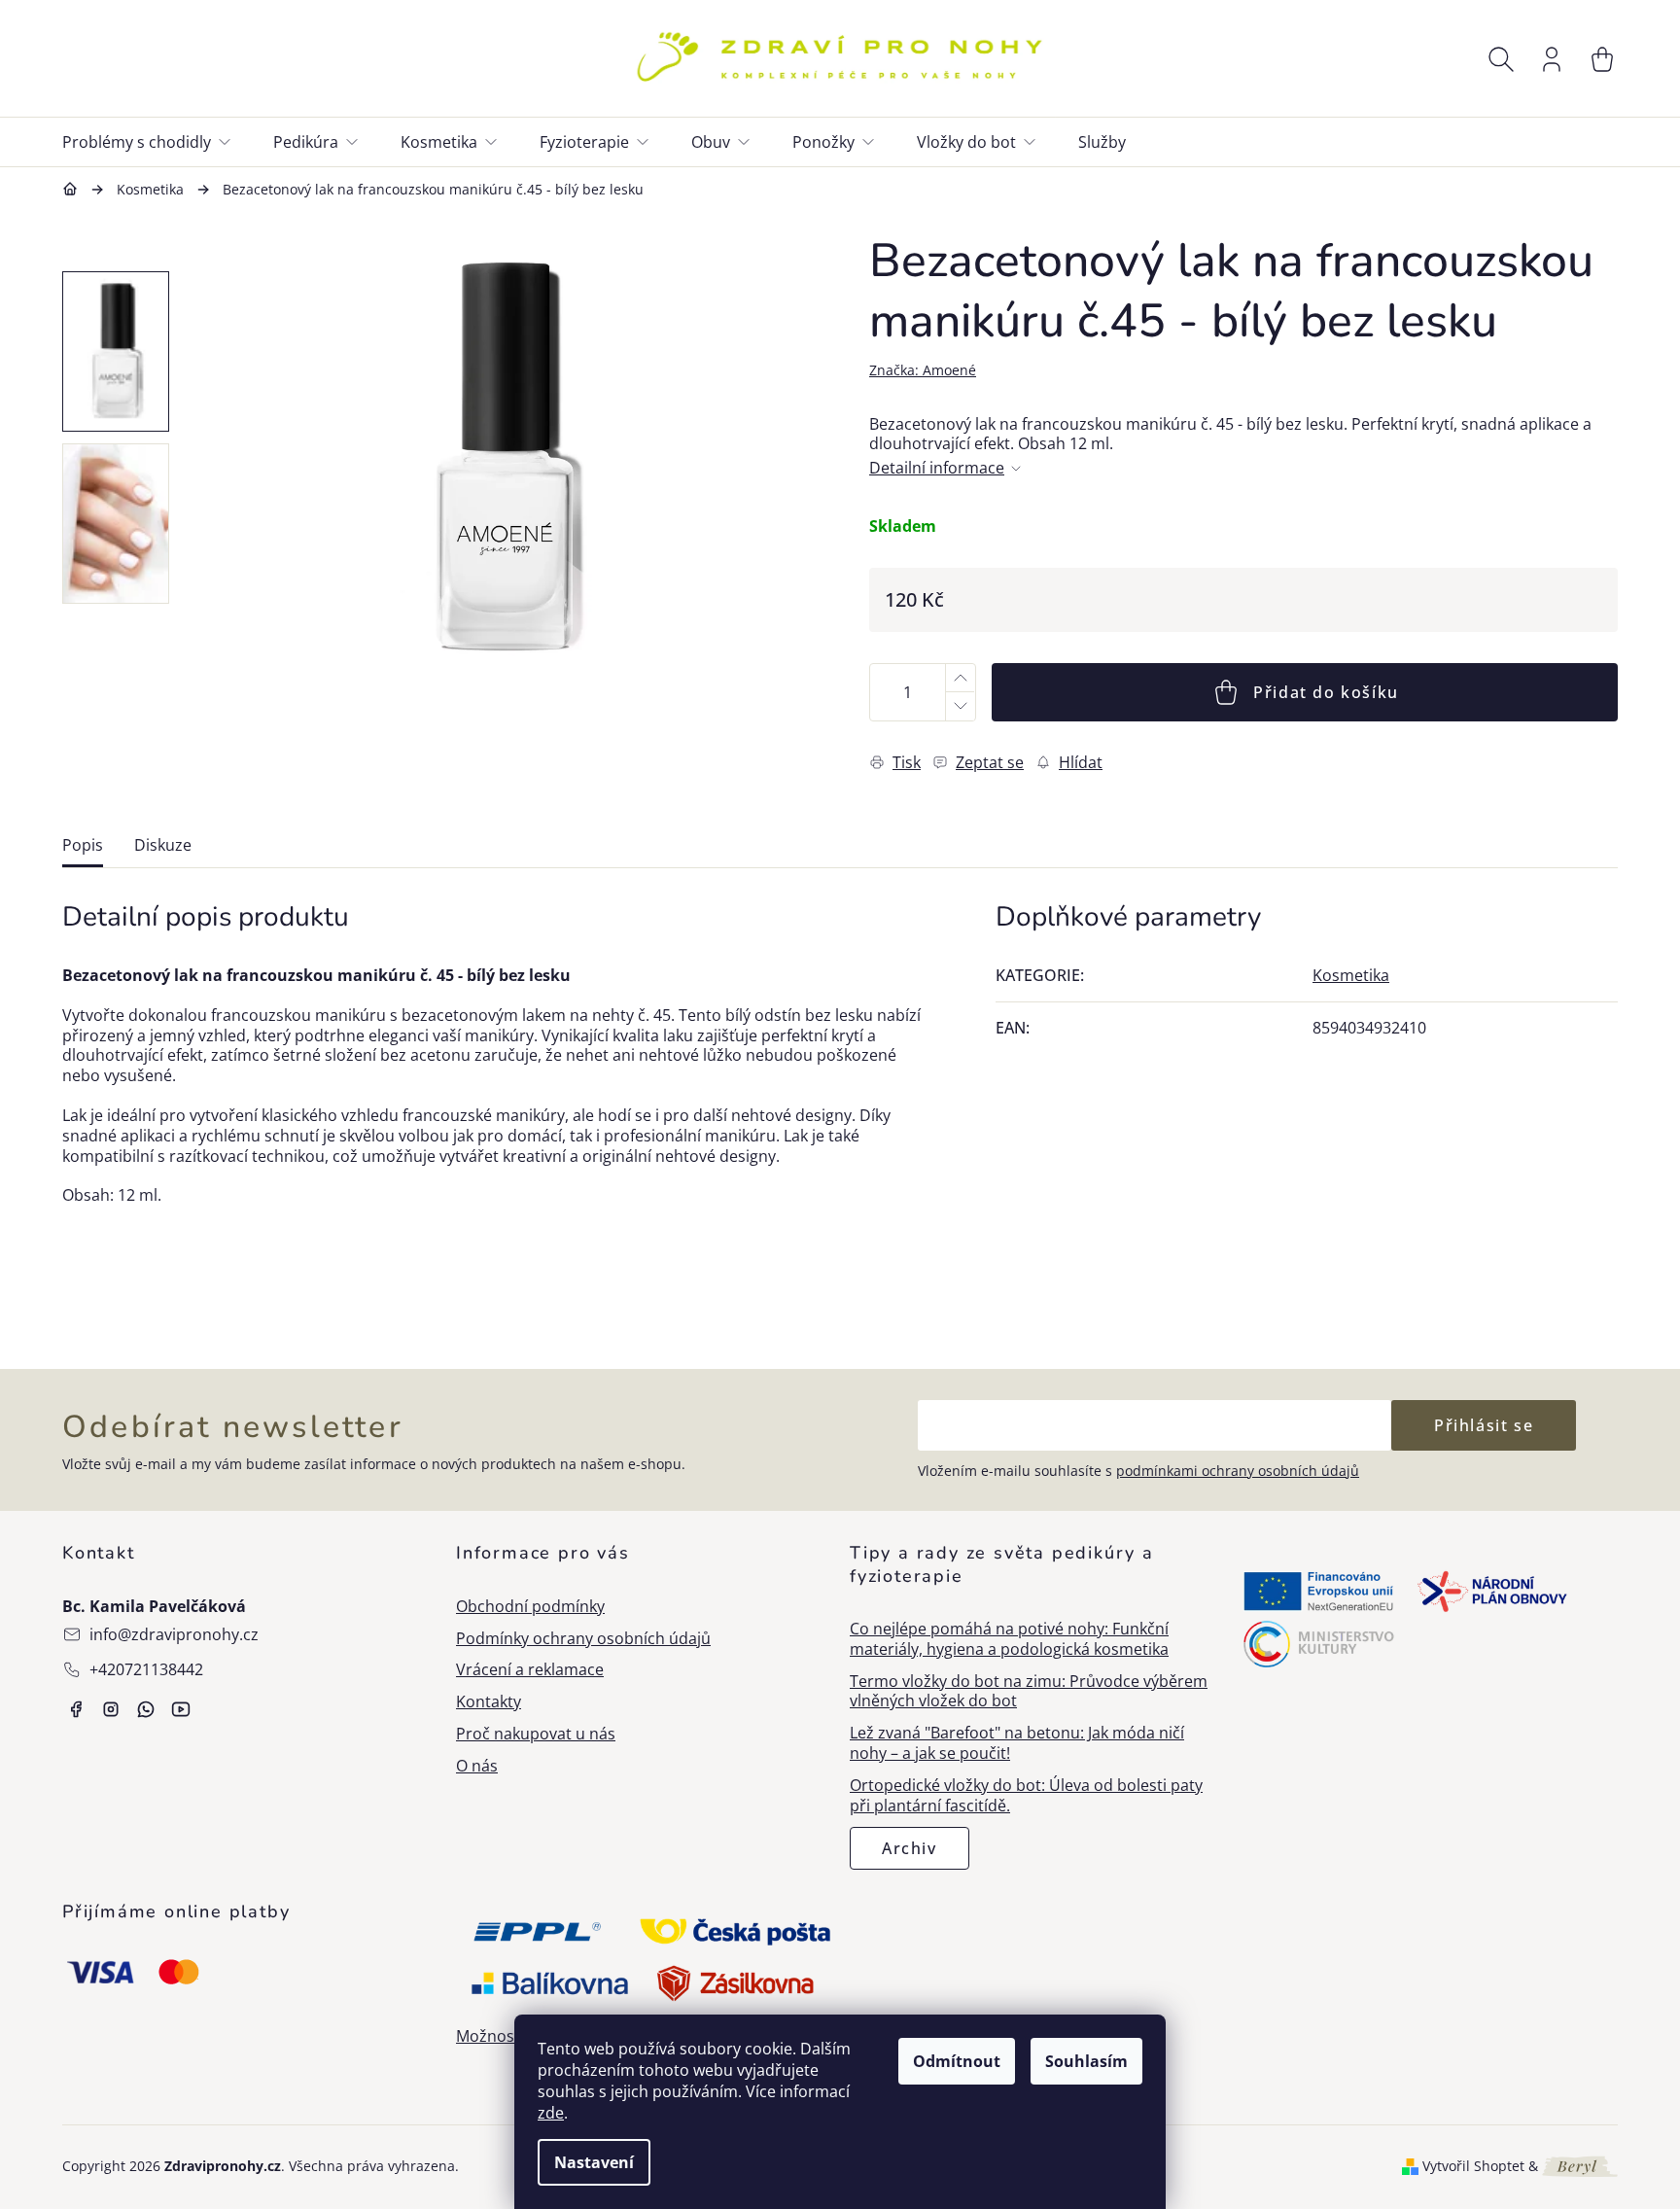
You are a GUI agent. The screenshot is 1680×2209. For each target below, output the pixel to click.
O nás (477, 1766)
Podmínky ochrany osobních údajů (583, 1639)
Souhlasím (1086, 2061)
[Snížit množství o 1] (960, 706)
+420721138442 (146, 1669)
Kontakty (489, 1702)
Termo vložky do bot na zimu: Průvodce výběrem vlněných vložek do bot (1029, 1692)
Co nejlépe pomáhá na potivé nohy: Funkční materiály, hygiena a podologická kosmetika (1009, 1639)
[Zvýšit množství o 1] (960, 678)
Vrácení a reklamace (530, 1670)
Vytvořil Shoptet (1473, 2166)
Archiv (910, 1848)
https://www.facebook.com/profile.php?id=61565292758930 (76, 1709)
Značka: (923, 370)
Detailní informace (937, 468)
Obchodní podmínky (530, 1607)
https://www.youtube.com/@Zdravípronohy (181, 1709)
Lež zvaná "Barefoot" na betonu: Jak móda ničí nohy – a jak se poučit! (1017, 1743)
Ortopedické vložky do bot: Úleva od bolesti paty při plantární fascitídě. (1026, 1796)
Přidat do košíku (1326, 692)
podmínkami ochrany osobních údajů (1238, 1471)
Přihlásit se (1484, 1425)
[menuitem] (158, 142)
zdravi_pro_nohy (111, 1709)
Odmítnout (957, 2061)
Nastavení (594, 2162)
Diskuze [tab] (163, 845)
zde (551, 2113)
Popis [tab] (83, 845)
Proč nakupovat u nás (536, 1734)
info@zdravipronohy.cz (174, 1634)
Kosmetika (1351, 975)
